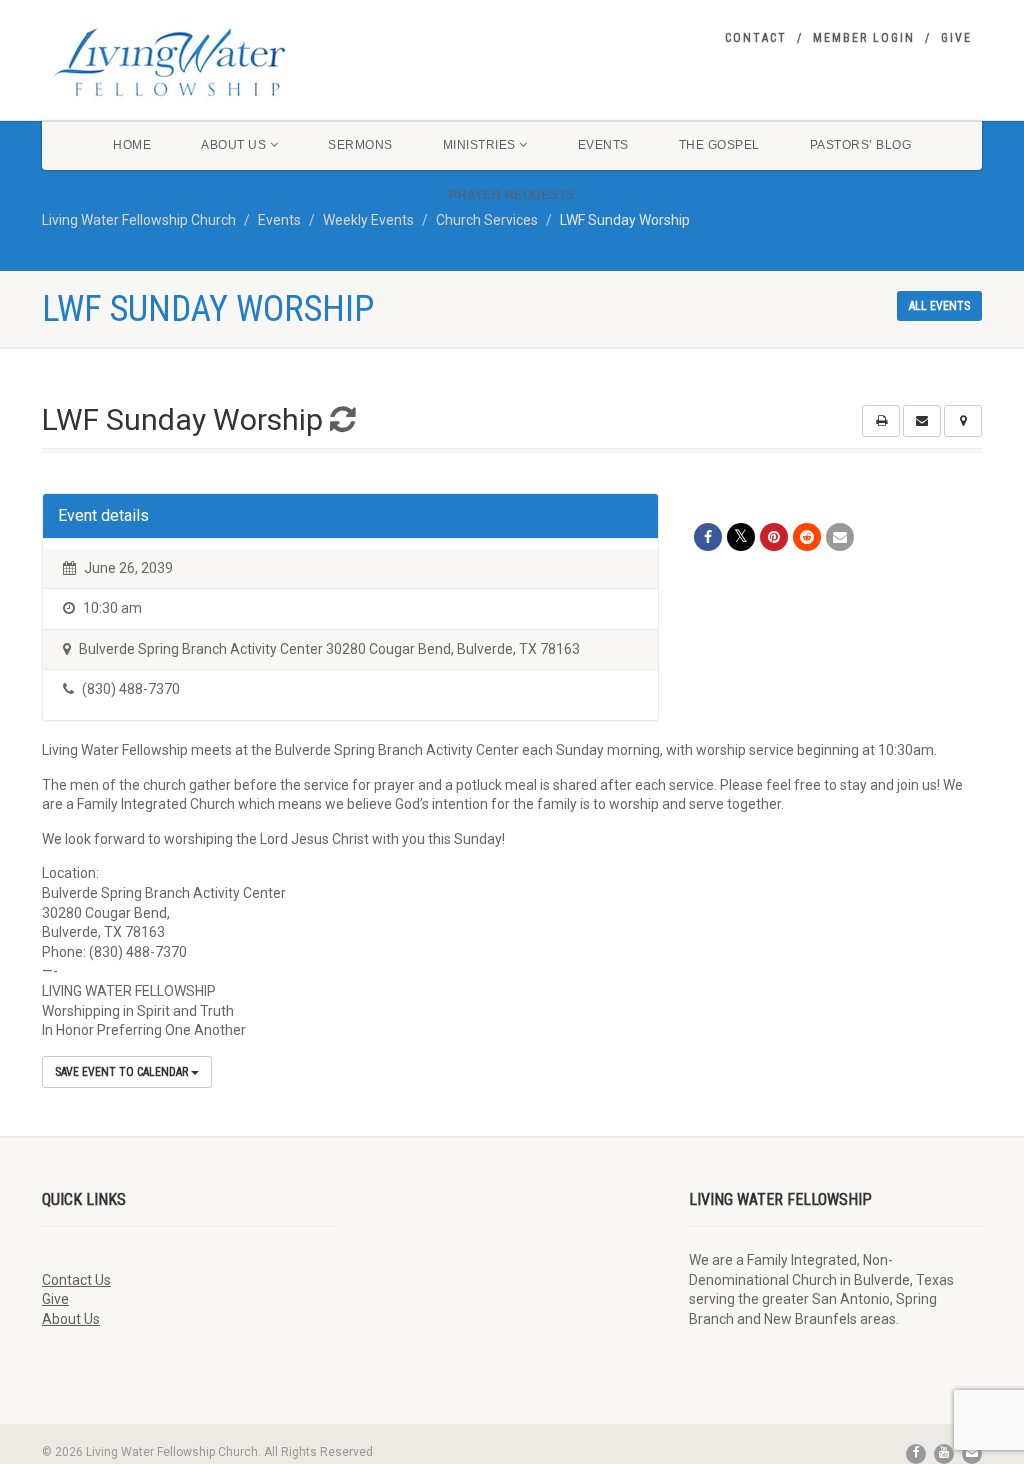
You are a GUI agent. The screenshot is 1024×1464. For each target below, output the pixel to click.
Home (132, 145)
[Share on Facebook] (708, 537)
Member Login (864, 38)
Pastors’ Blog (861, 145)
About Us (233, 145)
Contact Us (76, 1280)
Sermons (360, 145)
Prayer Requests (512, 195)
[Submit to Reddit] (807, 537)
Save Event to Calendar (123, 1072)
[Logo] (188, 62)
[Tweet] (741, 537)
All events (939, 306)
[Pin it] (774, 537)
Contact (756, 38)
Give (956, 38)
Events (603, 145)
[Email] (840, 537)
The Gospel (719, 145)
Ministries (479, 145)
